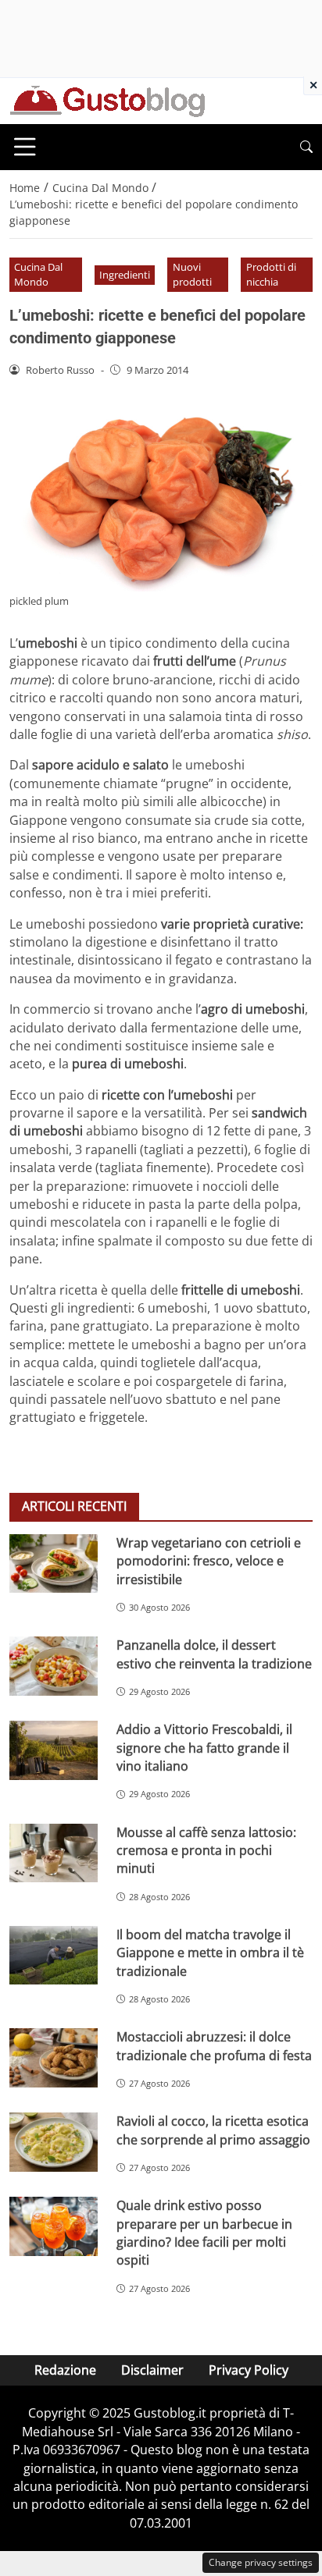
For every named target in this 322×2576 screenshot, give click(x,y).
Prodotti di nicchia (271, 274)
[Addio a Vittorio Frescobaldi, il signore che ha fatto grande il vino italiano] (54, 1750)
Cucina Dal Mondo (38, 274)
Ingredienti (125, 275)
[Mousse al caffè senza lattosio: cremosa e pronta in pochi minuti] (54, 1853)
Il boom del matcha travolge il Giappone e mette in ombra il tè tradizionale (210, 1953)
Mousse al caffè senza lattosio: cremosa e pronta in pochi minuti (206, 1851)
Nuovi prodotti (192, 274)
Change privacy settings (261, 2562)
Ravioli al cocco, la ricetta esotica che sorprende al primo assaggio (213, 2130)
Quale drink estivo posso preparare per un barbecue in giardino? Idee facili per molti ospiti (204, 2233)
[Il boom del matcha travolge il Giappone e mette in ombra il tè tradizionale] (54, 1956)
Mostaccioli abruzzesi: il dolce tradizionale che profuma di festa (214, 2046)
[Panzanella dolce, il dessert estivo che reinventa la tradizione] (54, 1666)
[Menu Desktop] (25, 147)
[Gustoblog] (107, 100)
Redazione (65, 2370)
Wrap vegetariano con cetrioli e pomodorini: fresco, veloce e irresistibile (209, 1561)
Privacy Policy (249, 2370)
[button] (306, 147)
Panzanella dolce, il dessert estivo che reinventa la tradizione (214, 1654)
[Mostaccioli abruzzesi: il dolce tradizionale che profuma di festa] (54, 2058)
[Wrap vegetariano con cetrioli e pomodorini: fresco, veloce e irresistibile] (54, 1564)
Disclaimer (152, 2370)
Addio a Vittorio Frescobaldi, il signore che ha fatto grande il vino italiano (204, 1748)
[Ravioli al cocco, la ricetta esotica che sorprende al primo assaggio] (54, 2142)
